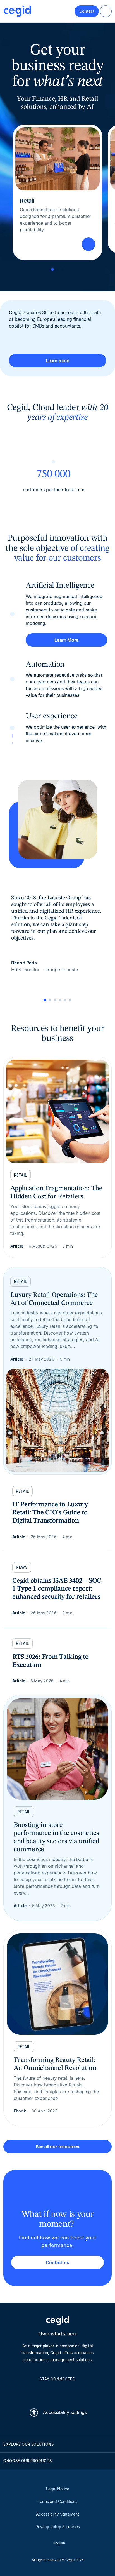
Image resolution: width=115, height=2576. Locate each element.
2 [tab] (57, 269)
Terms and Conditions (57, 2501)
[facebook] (84, 2392)
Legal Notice (58, 2489)
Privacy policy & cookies (58, 2527)
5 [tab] (65, 1000)
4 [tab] (60, 1000)
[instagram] (57, 2392)
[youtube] (44, 2392)
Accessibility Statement (57, 2514)
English (59, 2543)
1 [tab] (52, 269)
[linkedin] (31, 2392)
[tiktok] (71, 2392)
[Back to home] (17, 11)
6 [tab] (70, 1000)
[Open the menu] (106, 11)
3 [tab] (63, 269)
